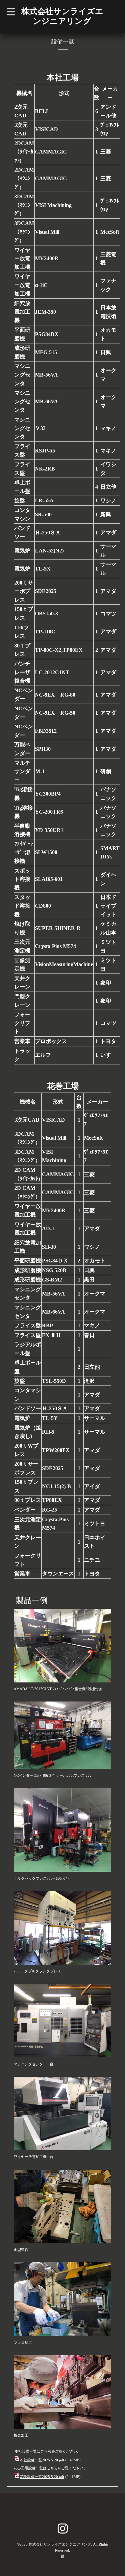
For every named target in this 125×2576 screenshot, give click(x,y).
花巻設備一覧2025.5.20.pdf (42, 2477)
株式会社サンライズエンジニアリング (60, 2544)
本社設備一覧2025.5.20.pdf (42, 2460)
